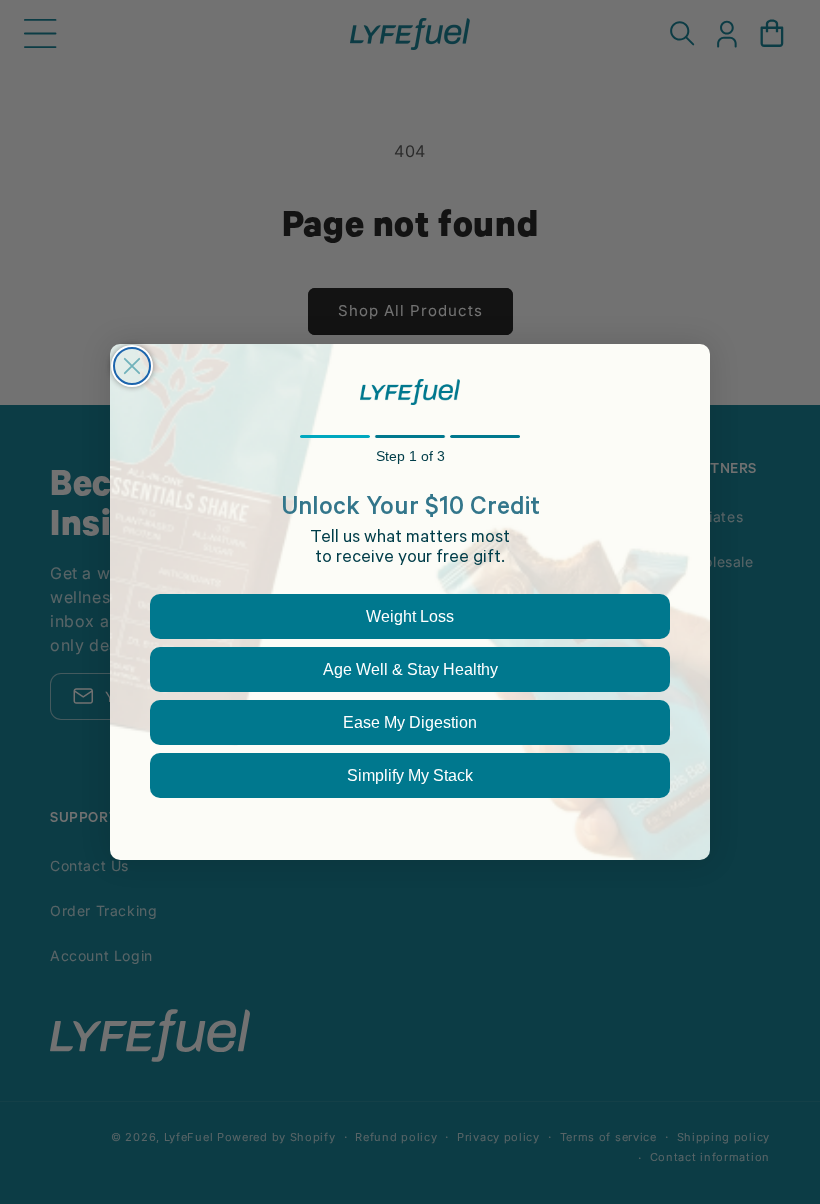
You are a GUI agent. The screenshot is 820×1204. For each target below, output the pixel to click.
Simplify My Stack (410, 775)
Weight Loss (410, 616)
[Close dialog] (132, 366)
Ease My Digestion (410, 722)
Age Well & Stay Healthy (410, 669)
